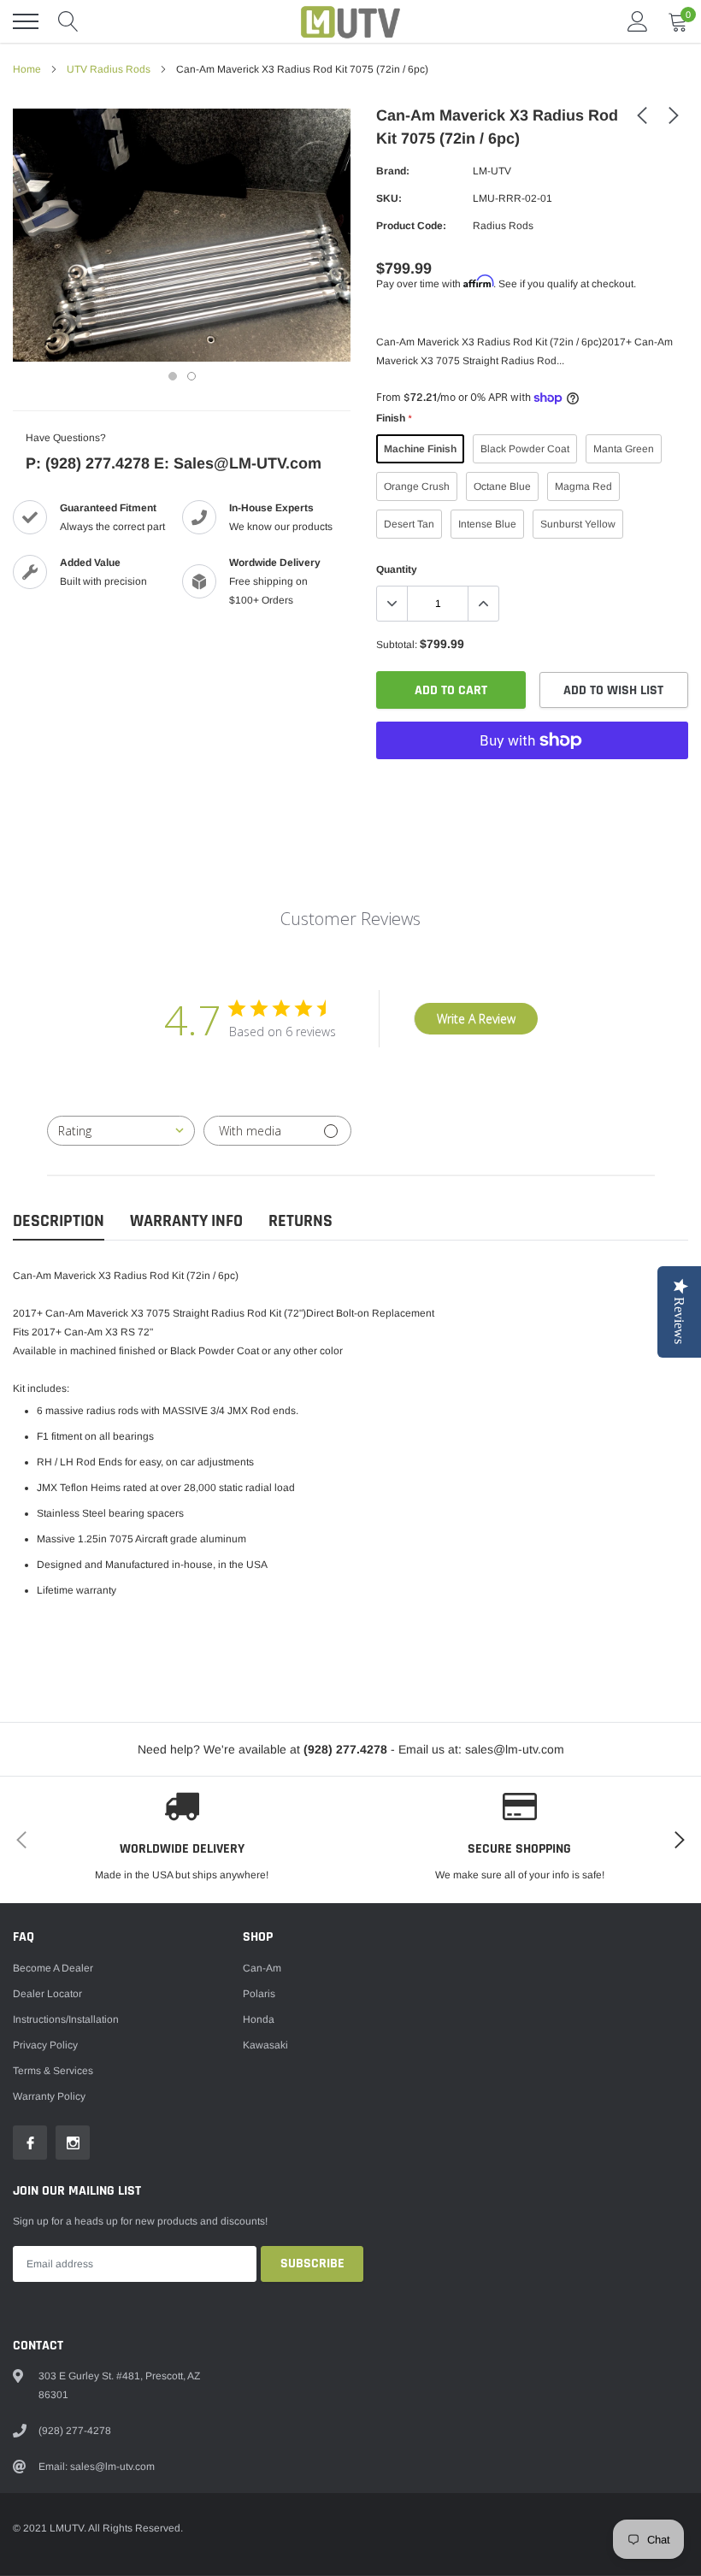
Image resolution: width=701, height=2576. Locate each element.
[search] (68, 21)
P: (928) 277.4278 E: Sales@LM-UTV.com (174, 463)
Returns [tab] (300, 1221)
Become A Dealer (53, 1968)
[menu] (26, 21)
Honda (259, 2019)
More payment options (532, 782)
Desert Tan (409, 524)
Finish (394, 418)
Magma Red (583, 486)
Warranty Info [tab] (186, 1221)
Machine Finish (420, 449)
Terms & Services (53, 2071)
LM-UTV (492, 171)
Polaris (259, 1994)
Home (27, 69)
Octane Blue (502, 486)
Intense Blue (487, 524)
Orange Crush (417, 486)
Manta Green (624, 449)
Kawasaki (265, 2045)
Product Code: (411, 226)
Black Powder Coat (525, 449)
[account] (638, 21)
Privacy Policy (45, 2045)
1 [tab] (173, 376)
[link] (642, 115)
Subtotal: (397, 645)
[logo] (350, 21)
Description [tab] (59, 1221)
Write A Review (476, 1019)
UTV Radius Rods (109, 69)
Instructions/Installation (66, 2019)
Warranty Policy (49, 2096)
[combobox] (121, 1131)
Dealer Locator (47, 1994)
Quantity (397, 569)
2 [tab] (191, 376)
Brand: (393, 171)
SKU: (389, 198)
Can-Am (262, 1968)
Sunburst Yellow (578, 524)
